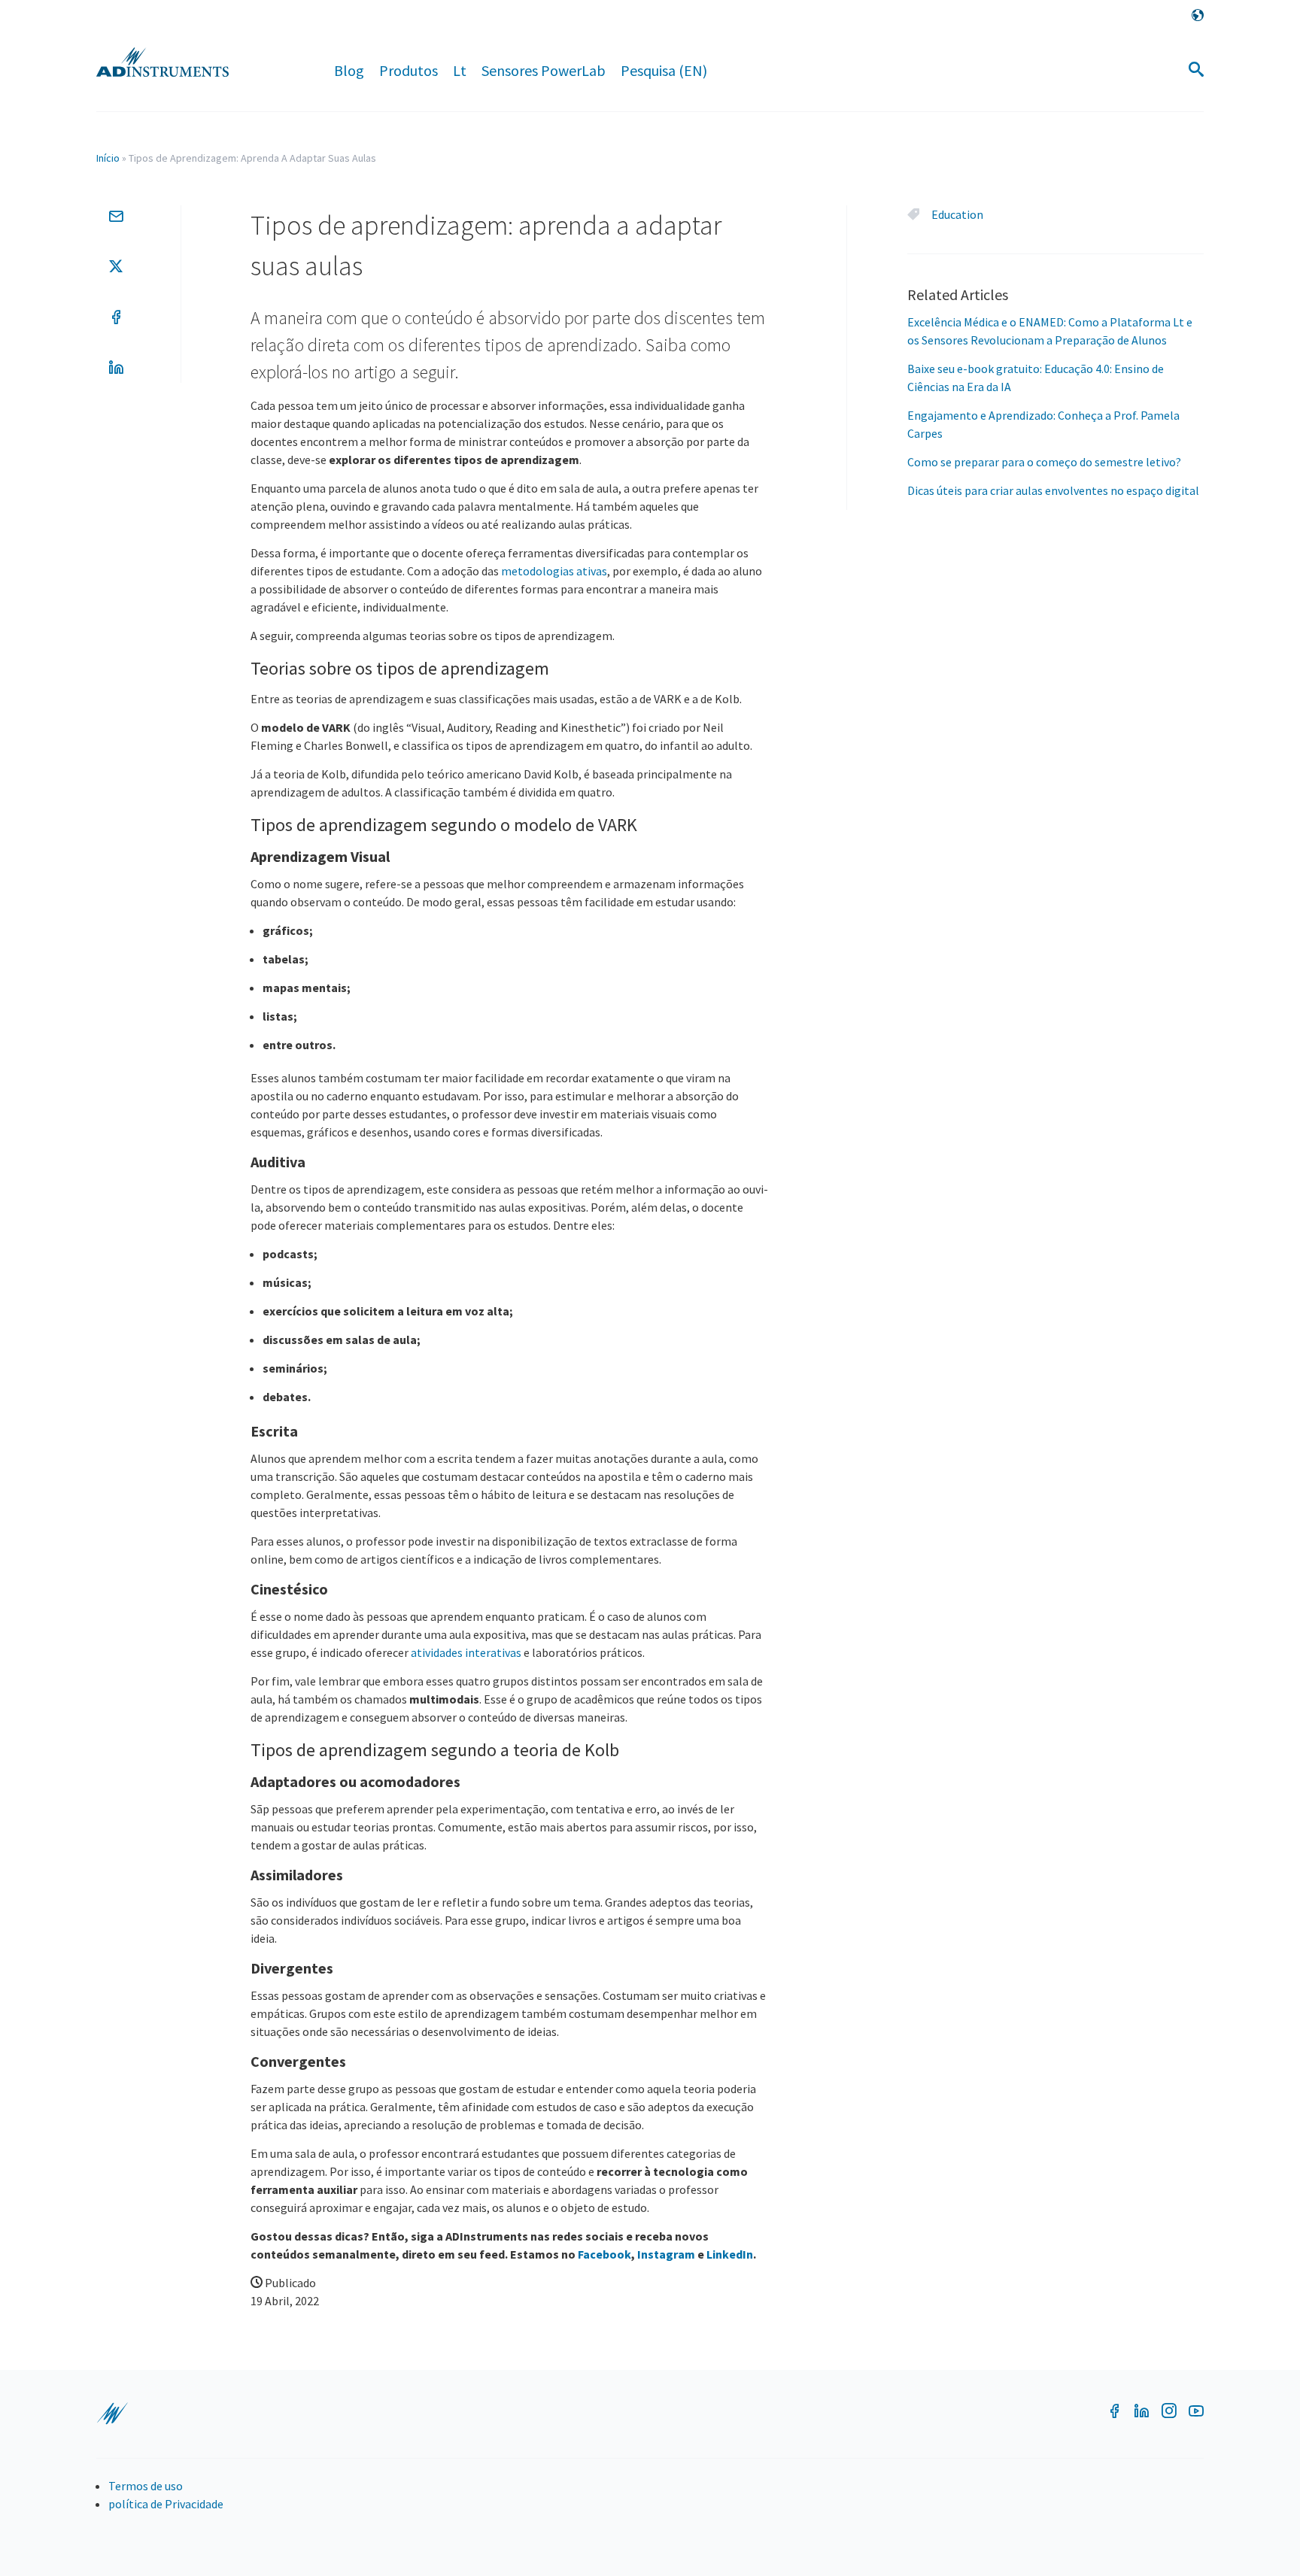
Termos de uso (146, 2486)
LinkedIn (730, 2254)
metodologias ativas (554, 571)
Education (957, 214)
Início (108, 158)
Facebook (604, 2254)
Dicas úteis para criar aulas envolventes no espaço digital (1053, 490)
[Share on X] (116, 266)
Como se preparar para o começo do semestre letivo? (1044, 462)
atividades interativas (466, 1652)
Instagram (666, 2254)
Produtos (409, 70)
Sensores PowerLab (544, 70)
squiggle (112, 2414)
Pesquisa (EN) (664, 70)
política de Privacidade (166, 2504)
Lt (460, 70)
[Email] (116, 216)
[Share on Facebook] (116, 317)
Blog (349, 70)
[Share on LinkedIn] (116, 367)
